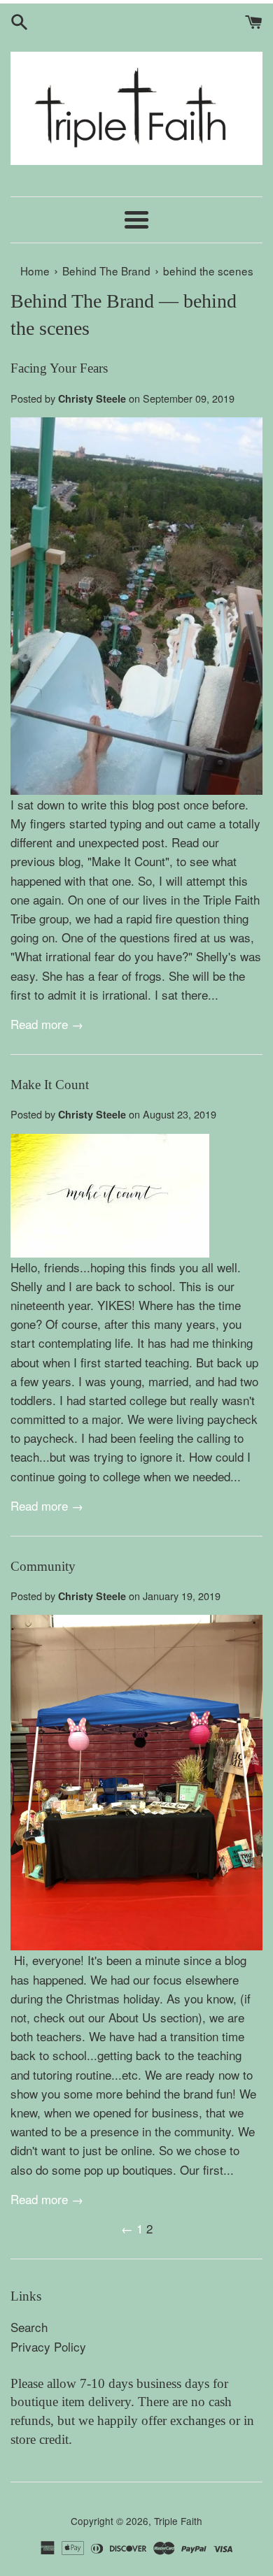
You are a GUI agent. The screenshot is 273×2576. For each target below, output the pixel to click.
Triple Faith (178, 2521)
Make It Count (50, 1085)
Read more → (47, 1024)
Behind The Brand (82, 301)
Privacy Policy (48, 2346)
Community (43, 1566)
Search (29, 2327)
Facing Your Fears (59, 368)
